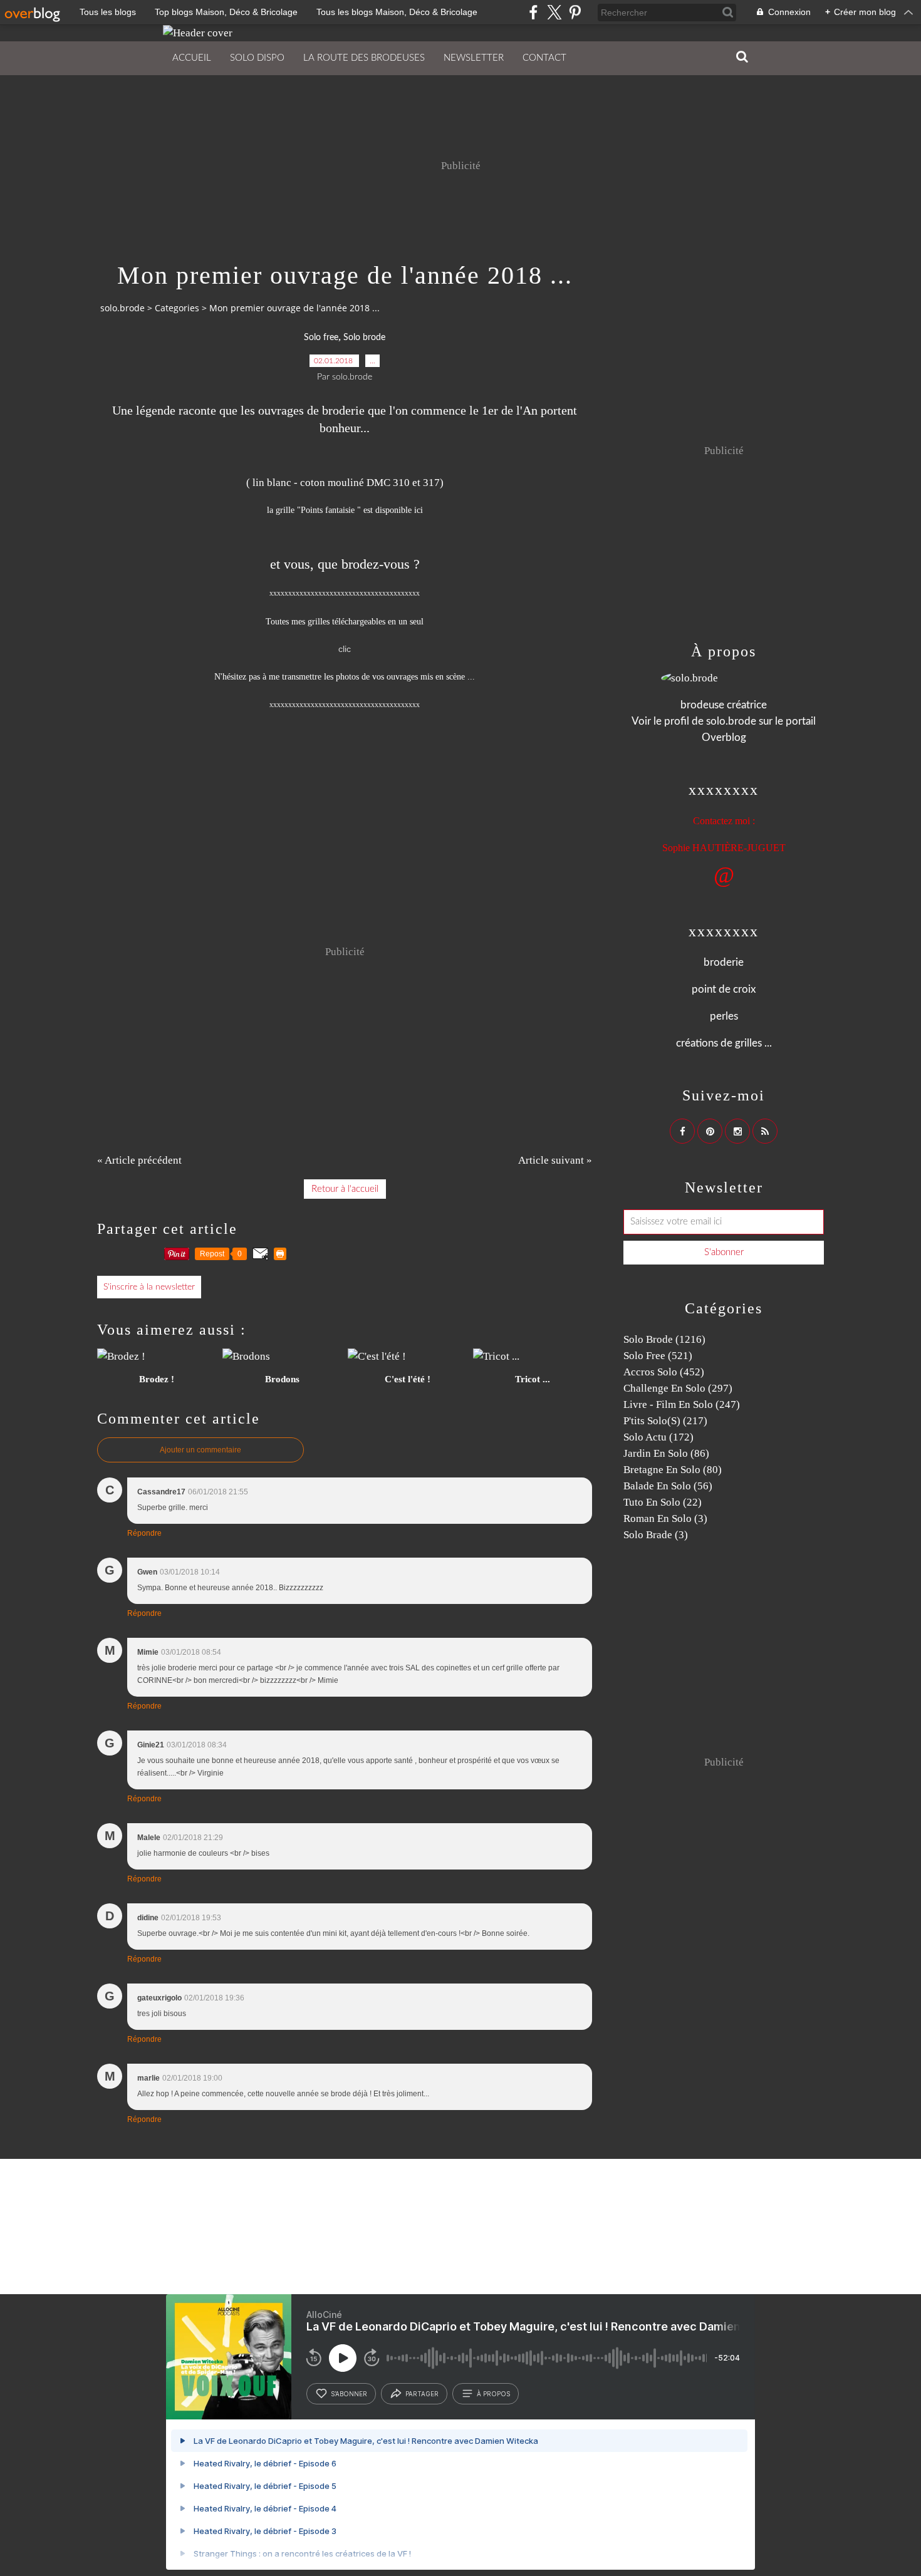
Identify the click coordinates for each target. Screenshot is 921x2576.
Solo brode (364, 338)
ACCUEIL (192, 58)
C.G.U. (498, 2223)
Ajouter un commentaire (200, 1450)
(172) (658, 1437)
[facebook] (533, 12)
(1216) (664, 1339)
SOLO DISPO (257, 58)
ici (417, 510)
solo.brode (122, 308)
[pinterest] (575, 12)
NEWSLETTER (474, 58)
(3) (665, 1518)
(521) (658, 1356)
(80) (673, 1470)
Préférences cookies (826, 2223)
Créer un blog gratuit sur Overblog (275, 2223)
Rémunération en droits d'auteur (569, 2223)
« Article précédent (139, 1160)
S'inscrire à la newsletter (149, 1287)
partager (422, 2394)
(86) (666, 1453)
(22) (663, 1502)
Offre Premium (652, 2223)
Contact (398, 2223)
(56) (668, 1486)
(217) (665, 1421)
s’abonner (349, 2394)
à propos (493, 2394)
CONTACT (544, 58)
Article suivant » (555, 1160)
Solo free (321, 338)
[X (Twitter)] (554, 12)
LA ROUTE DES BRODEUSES (364, 58)
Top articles (356, 2223)
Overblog (535, 2187)
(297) (678, 1388)
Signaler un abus (448, 2223)
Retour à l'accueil (345, 1189)
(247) (682, 1404)
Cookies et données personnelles (736, 2223)
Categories (177, 308)
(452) (664, 1372)
